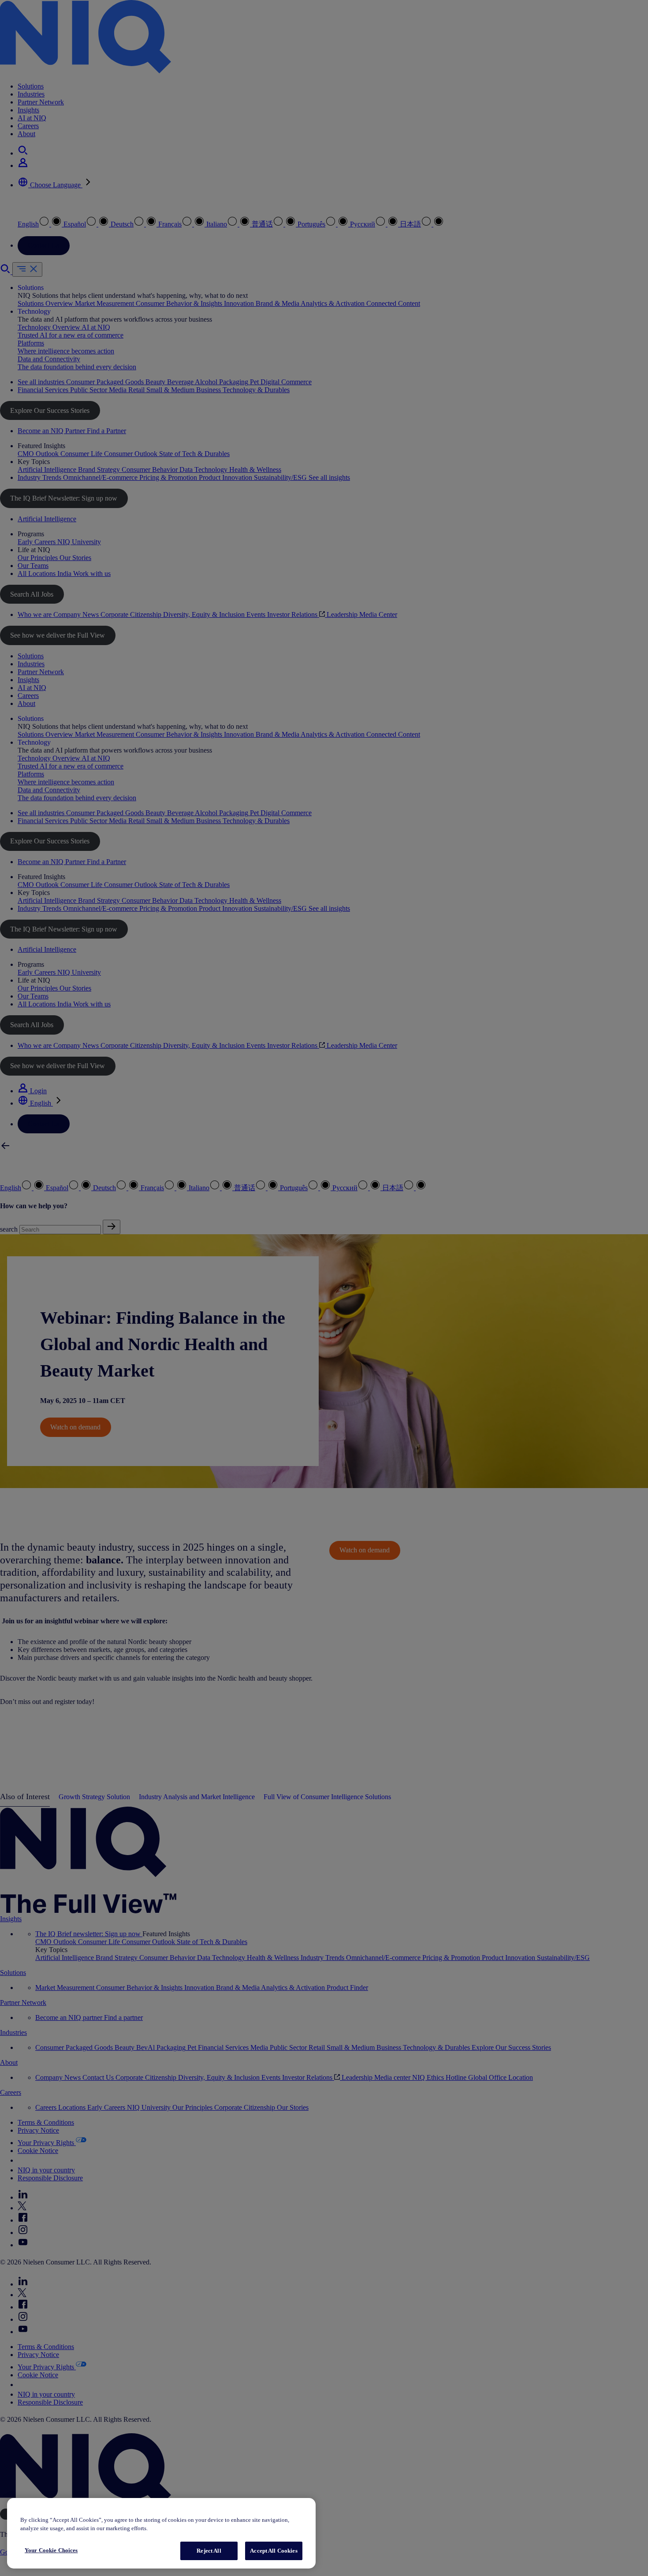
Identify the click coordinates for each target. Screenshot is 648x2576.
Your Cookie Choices (51, 2550)
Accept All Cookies (274, 2551)
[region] (161, 2533)
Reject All (209, 2551)
